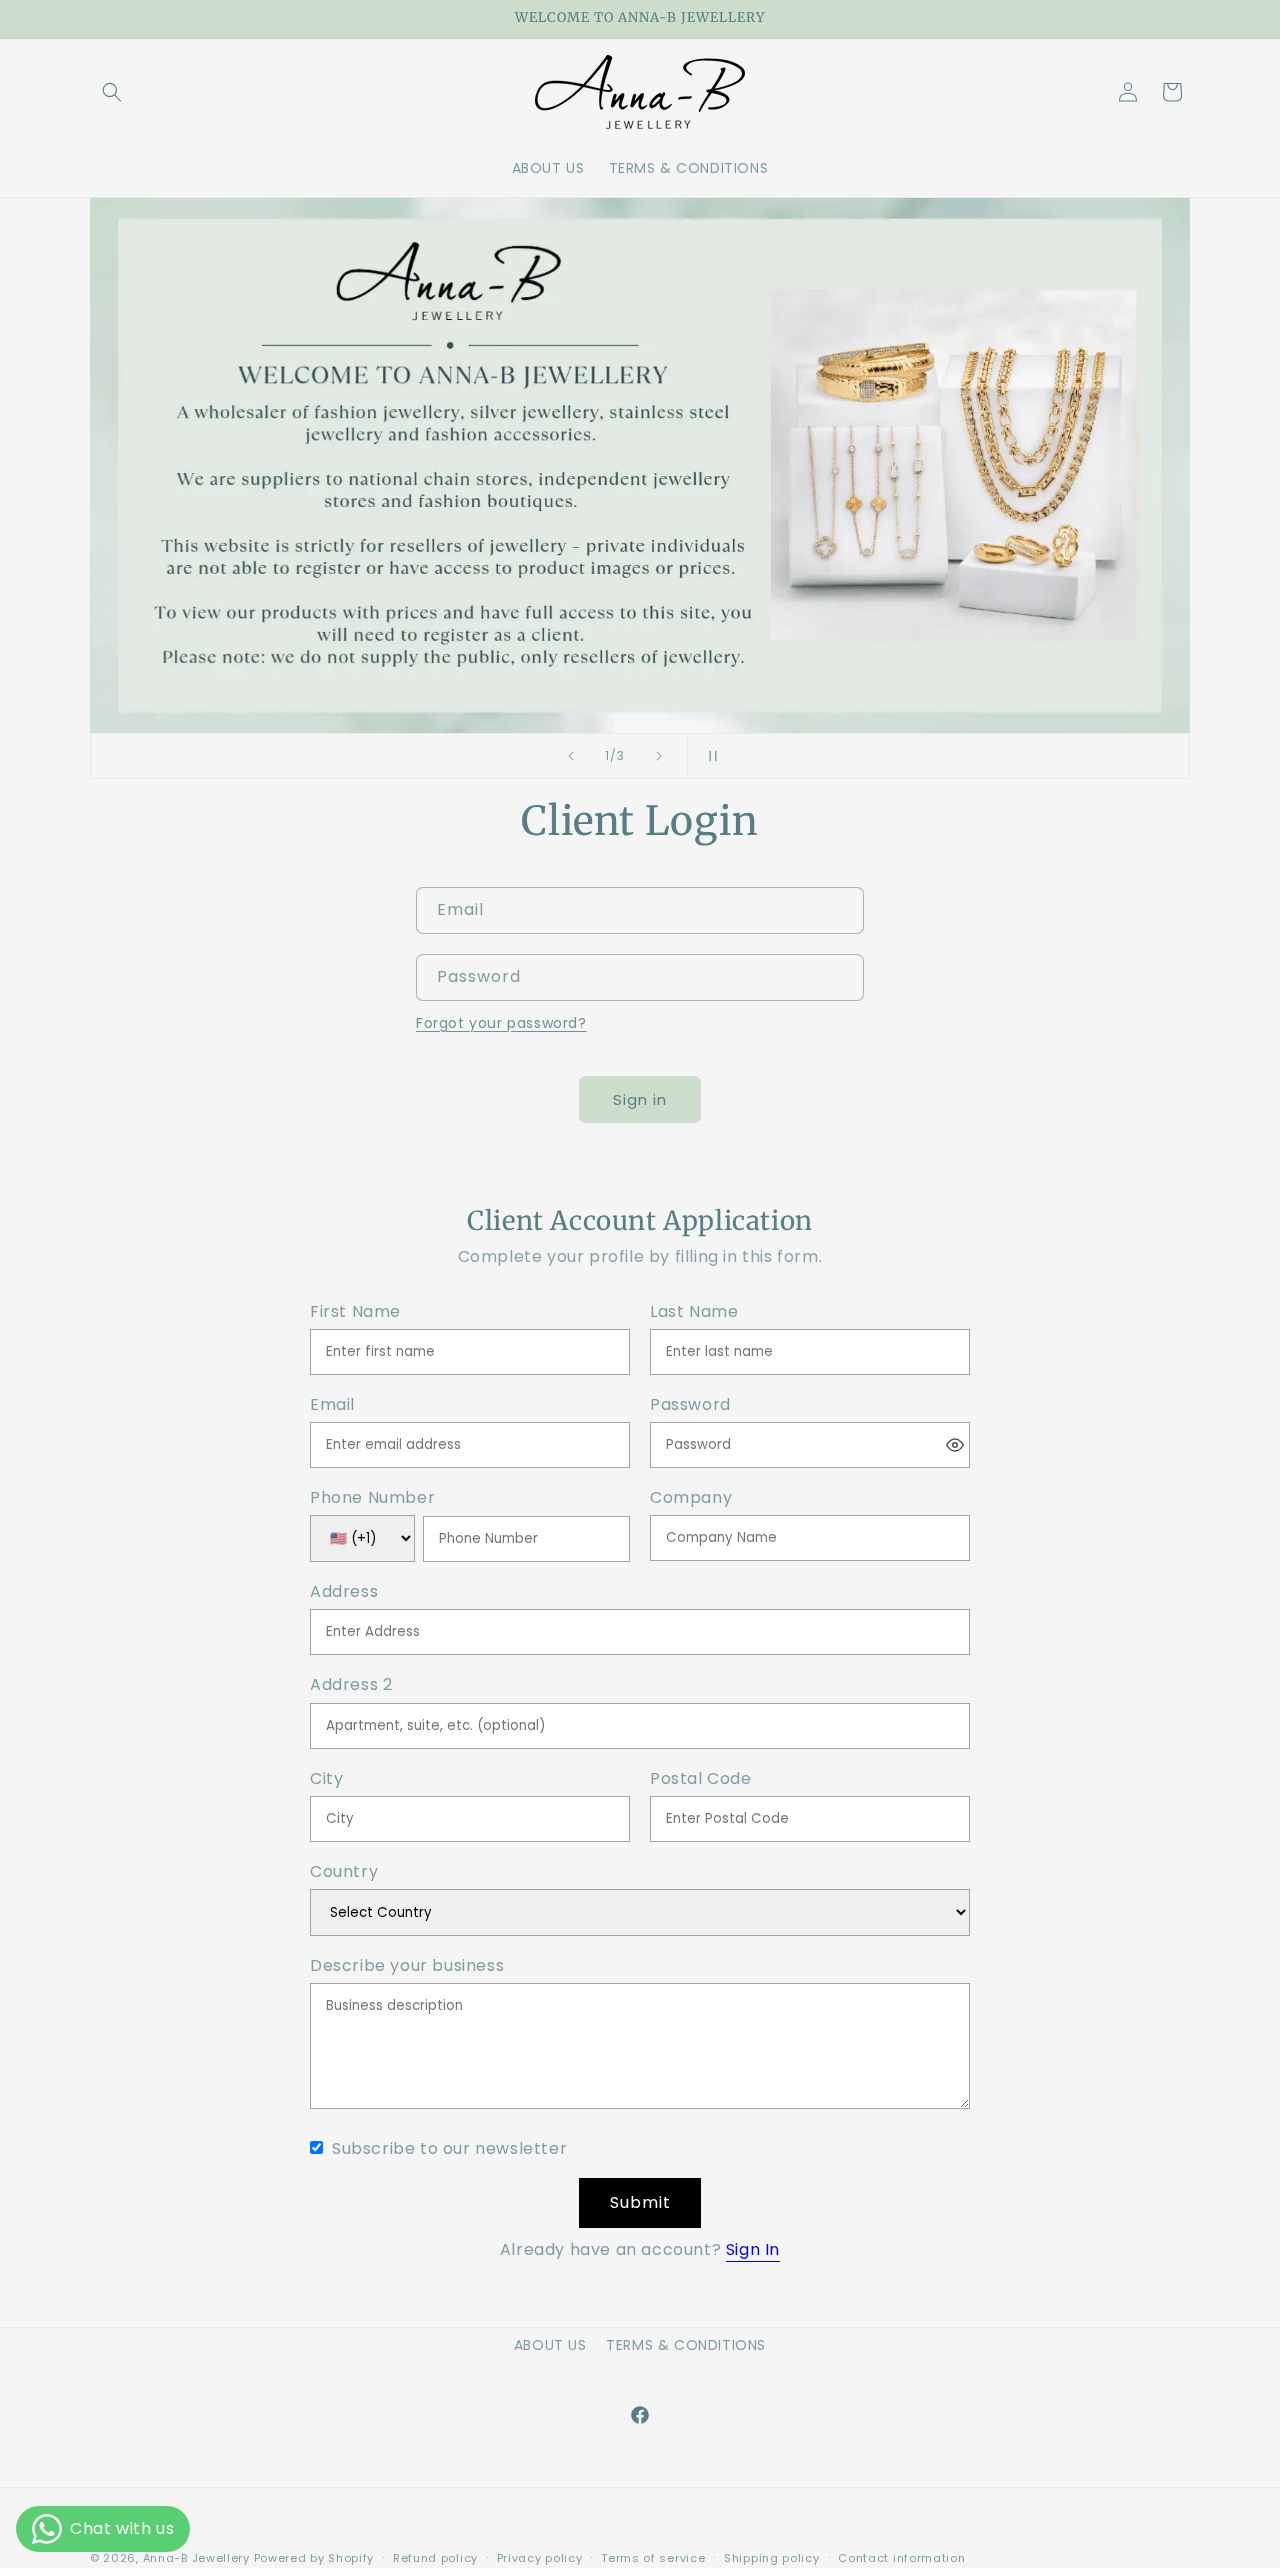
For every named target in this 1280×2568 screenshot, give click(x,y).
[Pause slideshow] (709, 756)
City (326, 1779)
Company (691, 1498)
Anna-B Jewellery (196, 2558)
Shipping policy (772, 2558)
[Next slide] (659, 756)
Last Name (694, 1312)
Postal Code (701, 1779)
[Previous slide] (571, 756)
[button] (112, 92)
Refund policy (435, 2558)
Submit (640, 2202)
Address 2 (351, 1685)
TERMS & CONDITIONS (686, 2345)
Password (690, 1405)
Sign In (753, 2249)
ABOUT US (550, 2345)
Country (344, 1872)
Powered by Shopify (314, 2558)
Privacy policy (540, 2558)
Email (332, 1405)
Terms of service (653, 2558)
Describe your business (407, 1966)
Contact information (901, 2558)
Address (344, 1592)
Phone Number (372, 1498)
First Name (355, 1312)
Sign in (640, 1099)
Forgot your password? (501, 1023)
